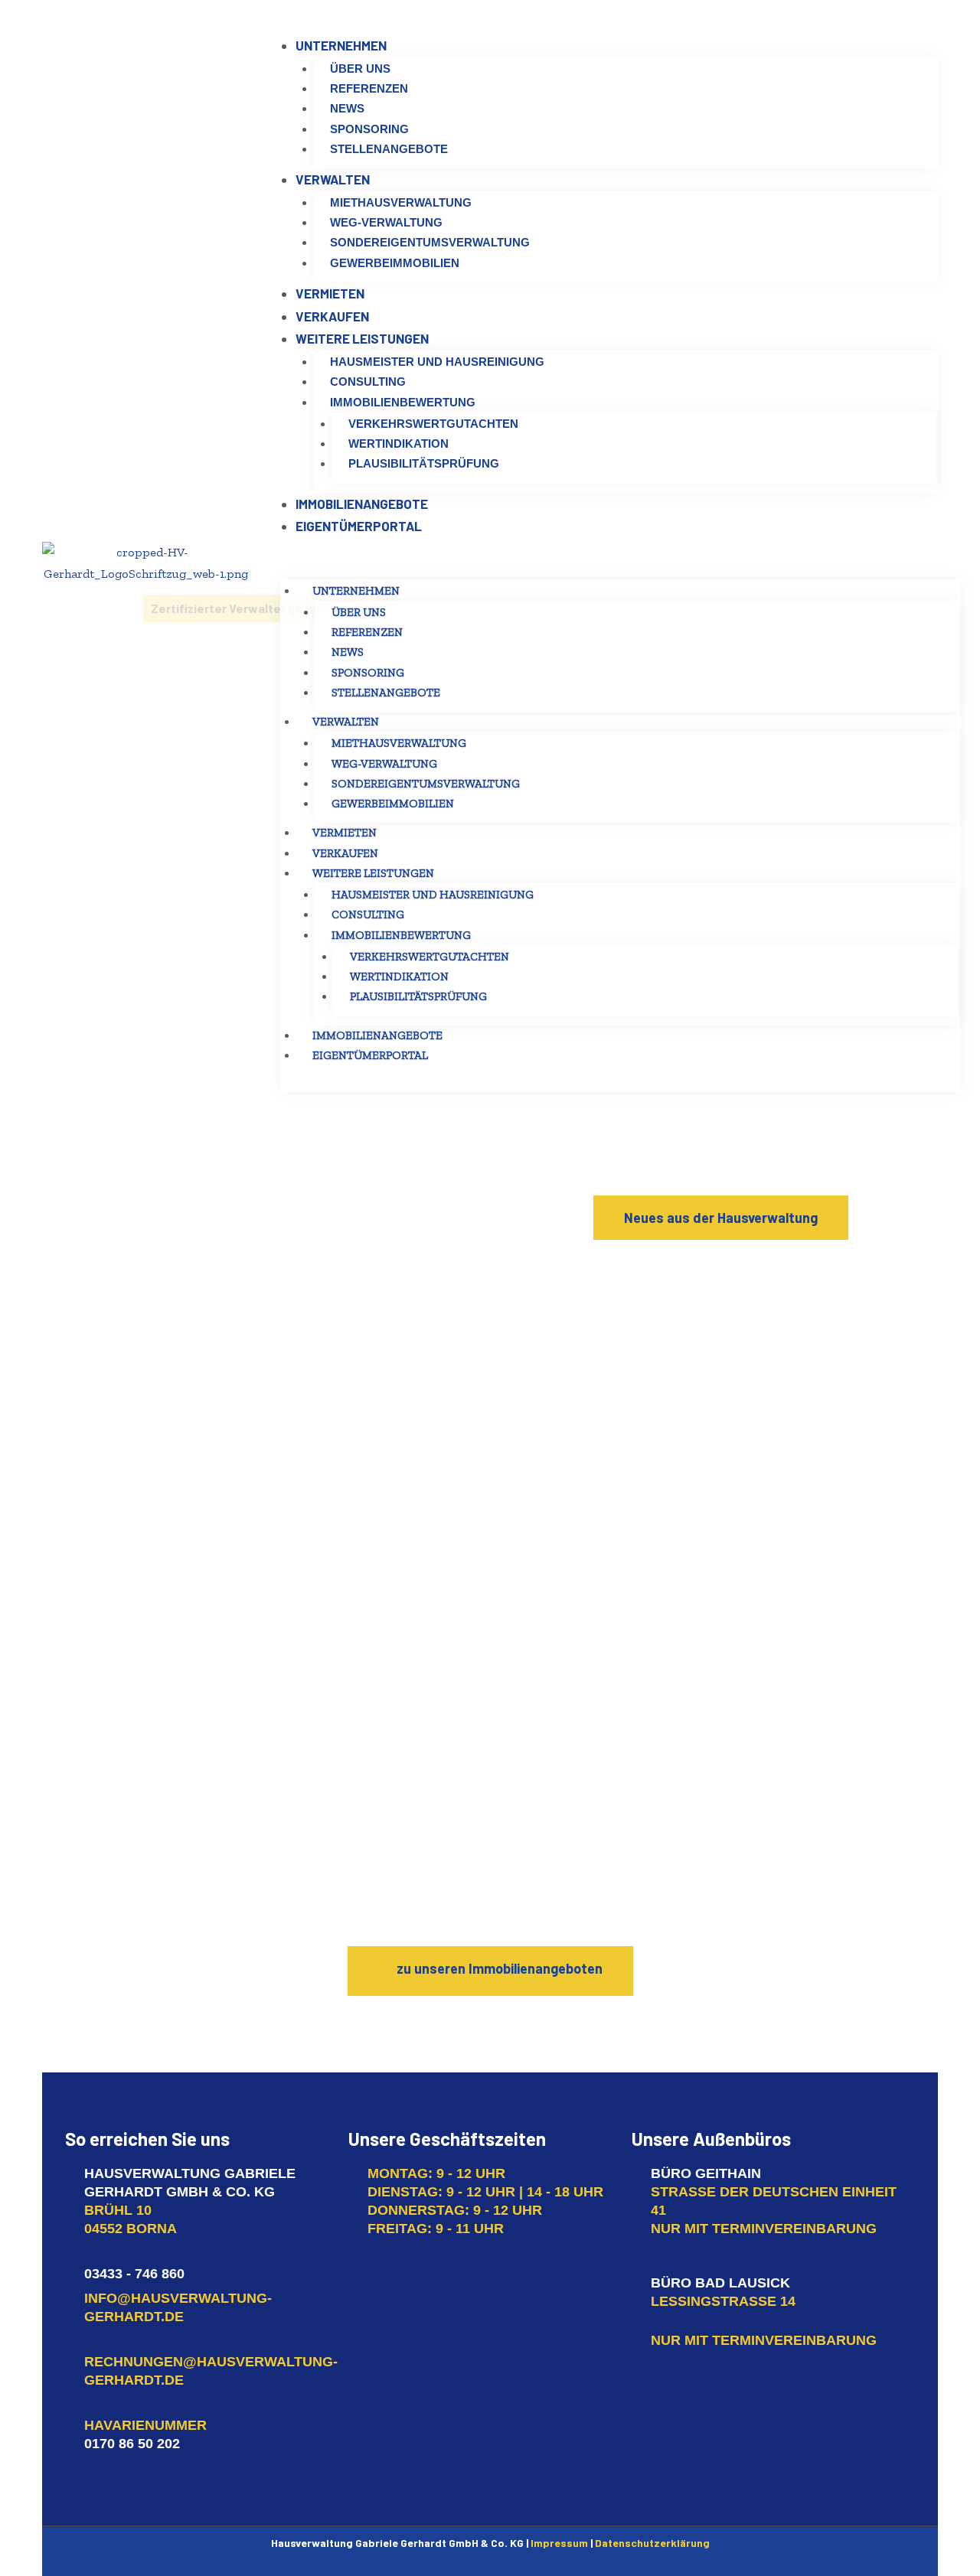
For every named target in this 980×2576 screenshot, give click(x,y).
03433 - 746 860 (134, 2274)
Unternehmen (356, 591)
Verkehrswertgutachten (430, 957)
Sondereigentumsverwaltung (426, 784)
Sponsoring (368, 673)
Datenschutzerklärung (652, 2543)
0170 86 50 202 (132, 2444)
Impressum (559, 2543)
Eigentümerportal (370, 1055)
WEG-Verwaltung (384, 764)
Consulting (368, 915)
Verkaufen (345, 853)
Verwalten (346, 722)
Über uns (359, 612)
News (348, 652)
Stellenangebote (386, 693)
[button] (721, 1218)
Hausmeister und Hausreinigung (433, 895)
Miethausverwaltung (399, 743)
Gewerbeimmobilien (393, 804)
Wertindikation (399, 977)
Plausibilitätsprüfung (418, 996)
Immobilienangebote (377, 1035)
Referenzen (367, 632)
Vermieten (345, 833)
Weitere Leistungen (373, 873)
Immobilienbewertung (401, 935)
